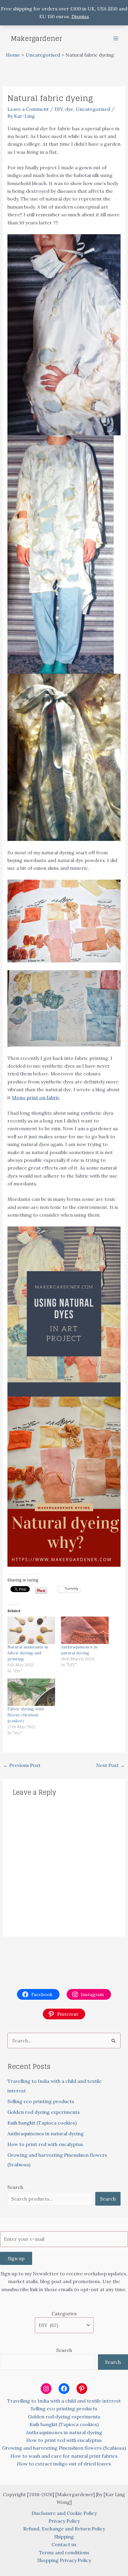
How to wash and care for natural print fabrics (64, 2456)
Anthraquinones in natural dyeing (46, 2134)
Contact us (64, 2544)
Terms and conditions (64, 2552)
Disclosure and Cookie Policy (64, 2513)
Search (15, 2187)
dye (69, 109)
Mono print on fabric (36, 1097)
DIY (59, 109)
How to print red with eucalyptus (45, 2144)
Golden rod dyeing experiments (44, 2112)
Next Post (110, 1765)
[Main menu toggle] (116, 38)
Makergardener (36, 38)
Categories (64, 2313)
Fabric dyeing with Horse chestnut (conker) (26, 1715)
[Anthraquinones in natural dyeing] (85, 1630)
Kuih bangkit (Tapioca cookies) (42, 2123)
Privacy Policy (64, 2521)
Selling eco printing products (41, 2101)
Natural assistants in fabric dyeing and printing (28, 1653)
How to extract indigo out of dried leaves (64, 2464)
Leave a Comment (28, 109)
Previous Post (22, 1765)
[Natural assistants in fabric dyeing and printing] (31, 1630)
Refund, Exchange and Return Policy (64, 2529)
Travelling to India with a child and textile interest (64, 2401)
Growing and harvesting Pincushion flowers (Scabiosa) (64, 2448)
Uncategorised (93, 109)
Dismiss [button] (80, 16)
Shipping (64, 2537)
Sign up (16, 2258)
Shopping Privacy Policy (64, 2560)
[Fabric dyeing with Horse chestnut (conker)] (31, 1692)
